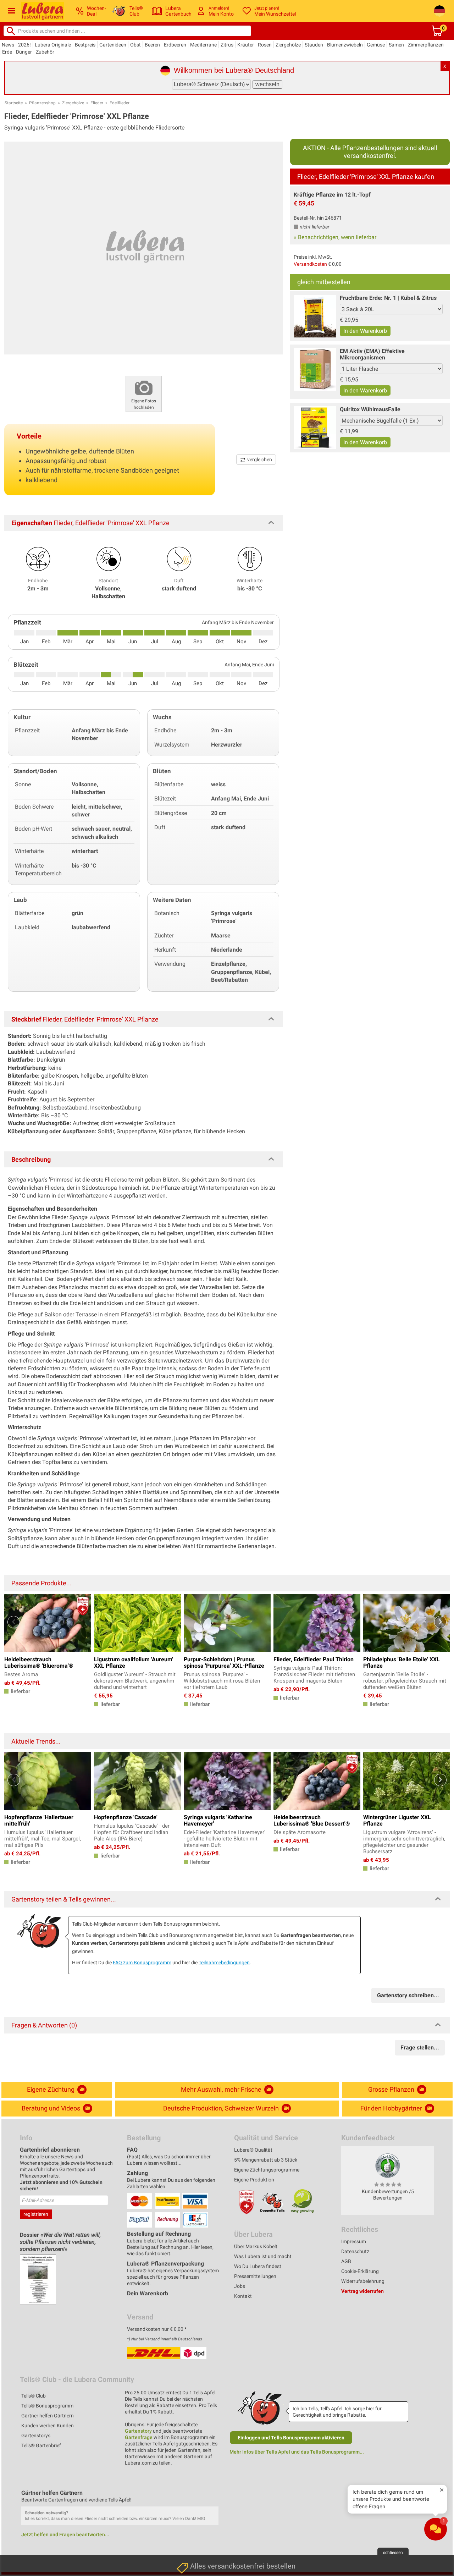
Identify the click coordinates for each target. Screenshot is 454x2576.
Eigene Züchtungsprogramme (267, 2170)
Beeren (152, 45)
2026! (24, 45)
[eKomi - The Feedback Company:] (388, 2165)
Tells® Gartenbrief (41, 2445)
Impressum (354, 2241)
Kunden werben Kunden (48, 2426)
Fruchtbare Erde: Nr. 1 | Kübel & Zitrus (388, 298)
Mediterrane (203, 45)
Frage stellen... (420, 2047)
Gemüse (376, 45)
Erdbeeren (175, 45)
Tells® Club (34, 2396)
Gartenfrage (139, 2437)
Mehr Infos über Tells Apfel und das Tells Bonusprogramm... (297, 2452)
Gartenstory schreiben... (408, 1995)
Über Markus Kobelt (256, 2246)
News (8, 45)
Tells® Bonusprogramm (47, 2406)
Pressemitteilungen (255, 2276)
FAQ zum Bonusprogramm (142, 1963)
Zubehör (45, 52)
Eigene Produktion (254, 2180)
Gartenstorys (36, 2435)
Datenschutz (355, 2251)
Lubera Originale (53, 45)
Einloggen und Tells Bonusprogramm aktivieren (291, 2438)
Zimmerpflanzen (426, 45)
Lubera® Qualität (253, 2150)
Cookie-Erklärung (360, 2271)
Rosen (265, 45)
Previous (14, 1622)
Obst (135, 45)
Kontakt (243, 2296)
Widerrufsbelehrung (363, 2281)
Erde (7, 52)
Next (440, 1622)
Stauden (314, 45)
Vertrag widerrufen (362, 2291)
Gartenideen (113, 45)
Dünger (24, 52)
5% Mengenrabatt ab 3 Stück (266, 2160)
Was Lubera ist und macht (263, 2256)
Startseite (14, 103)
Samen (396, 45)
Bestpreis (85, 45)
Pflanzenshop (42, 103)
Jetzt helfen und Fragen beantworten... (65, 2534)
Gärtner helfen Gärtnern (48, 2416)
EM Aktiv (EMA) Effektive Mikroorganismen (372, 354)
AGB (346, 2261)
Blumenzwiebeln (345, 45)
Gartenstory (138, 2431)
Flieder (97, 103)
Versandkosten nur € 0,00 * (157, 2329)
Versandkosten (310, 264)
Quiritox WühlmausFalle (370, 409)
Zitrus (227, 45)
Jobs (240, 2286)
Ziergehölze (288, 45)
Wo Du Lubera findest (258, 2266)
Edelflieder (120, 103)
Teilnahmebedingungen (224, 1963)
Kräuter (246, 45)
